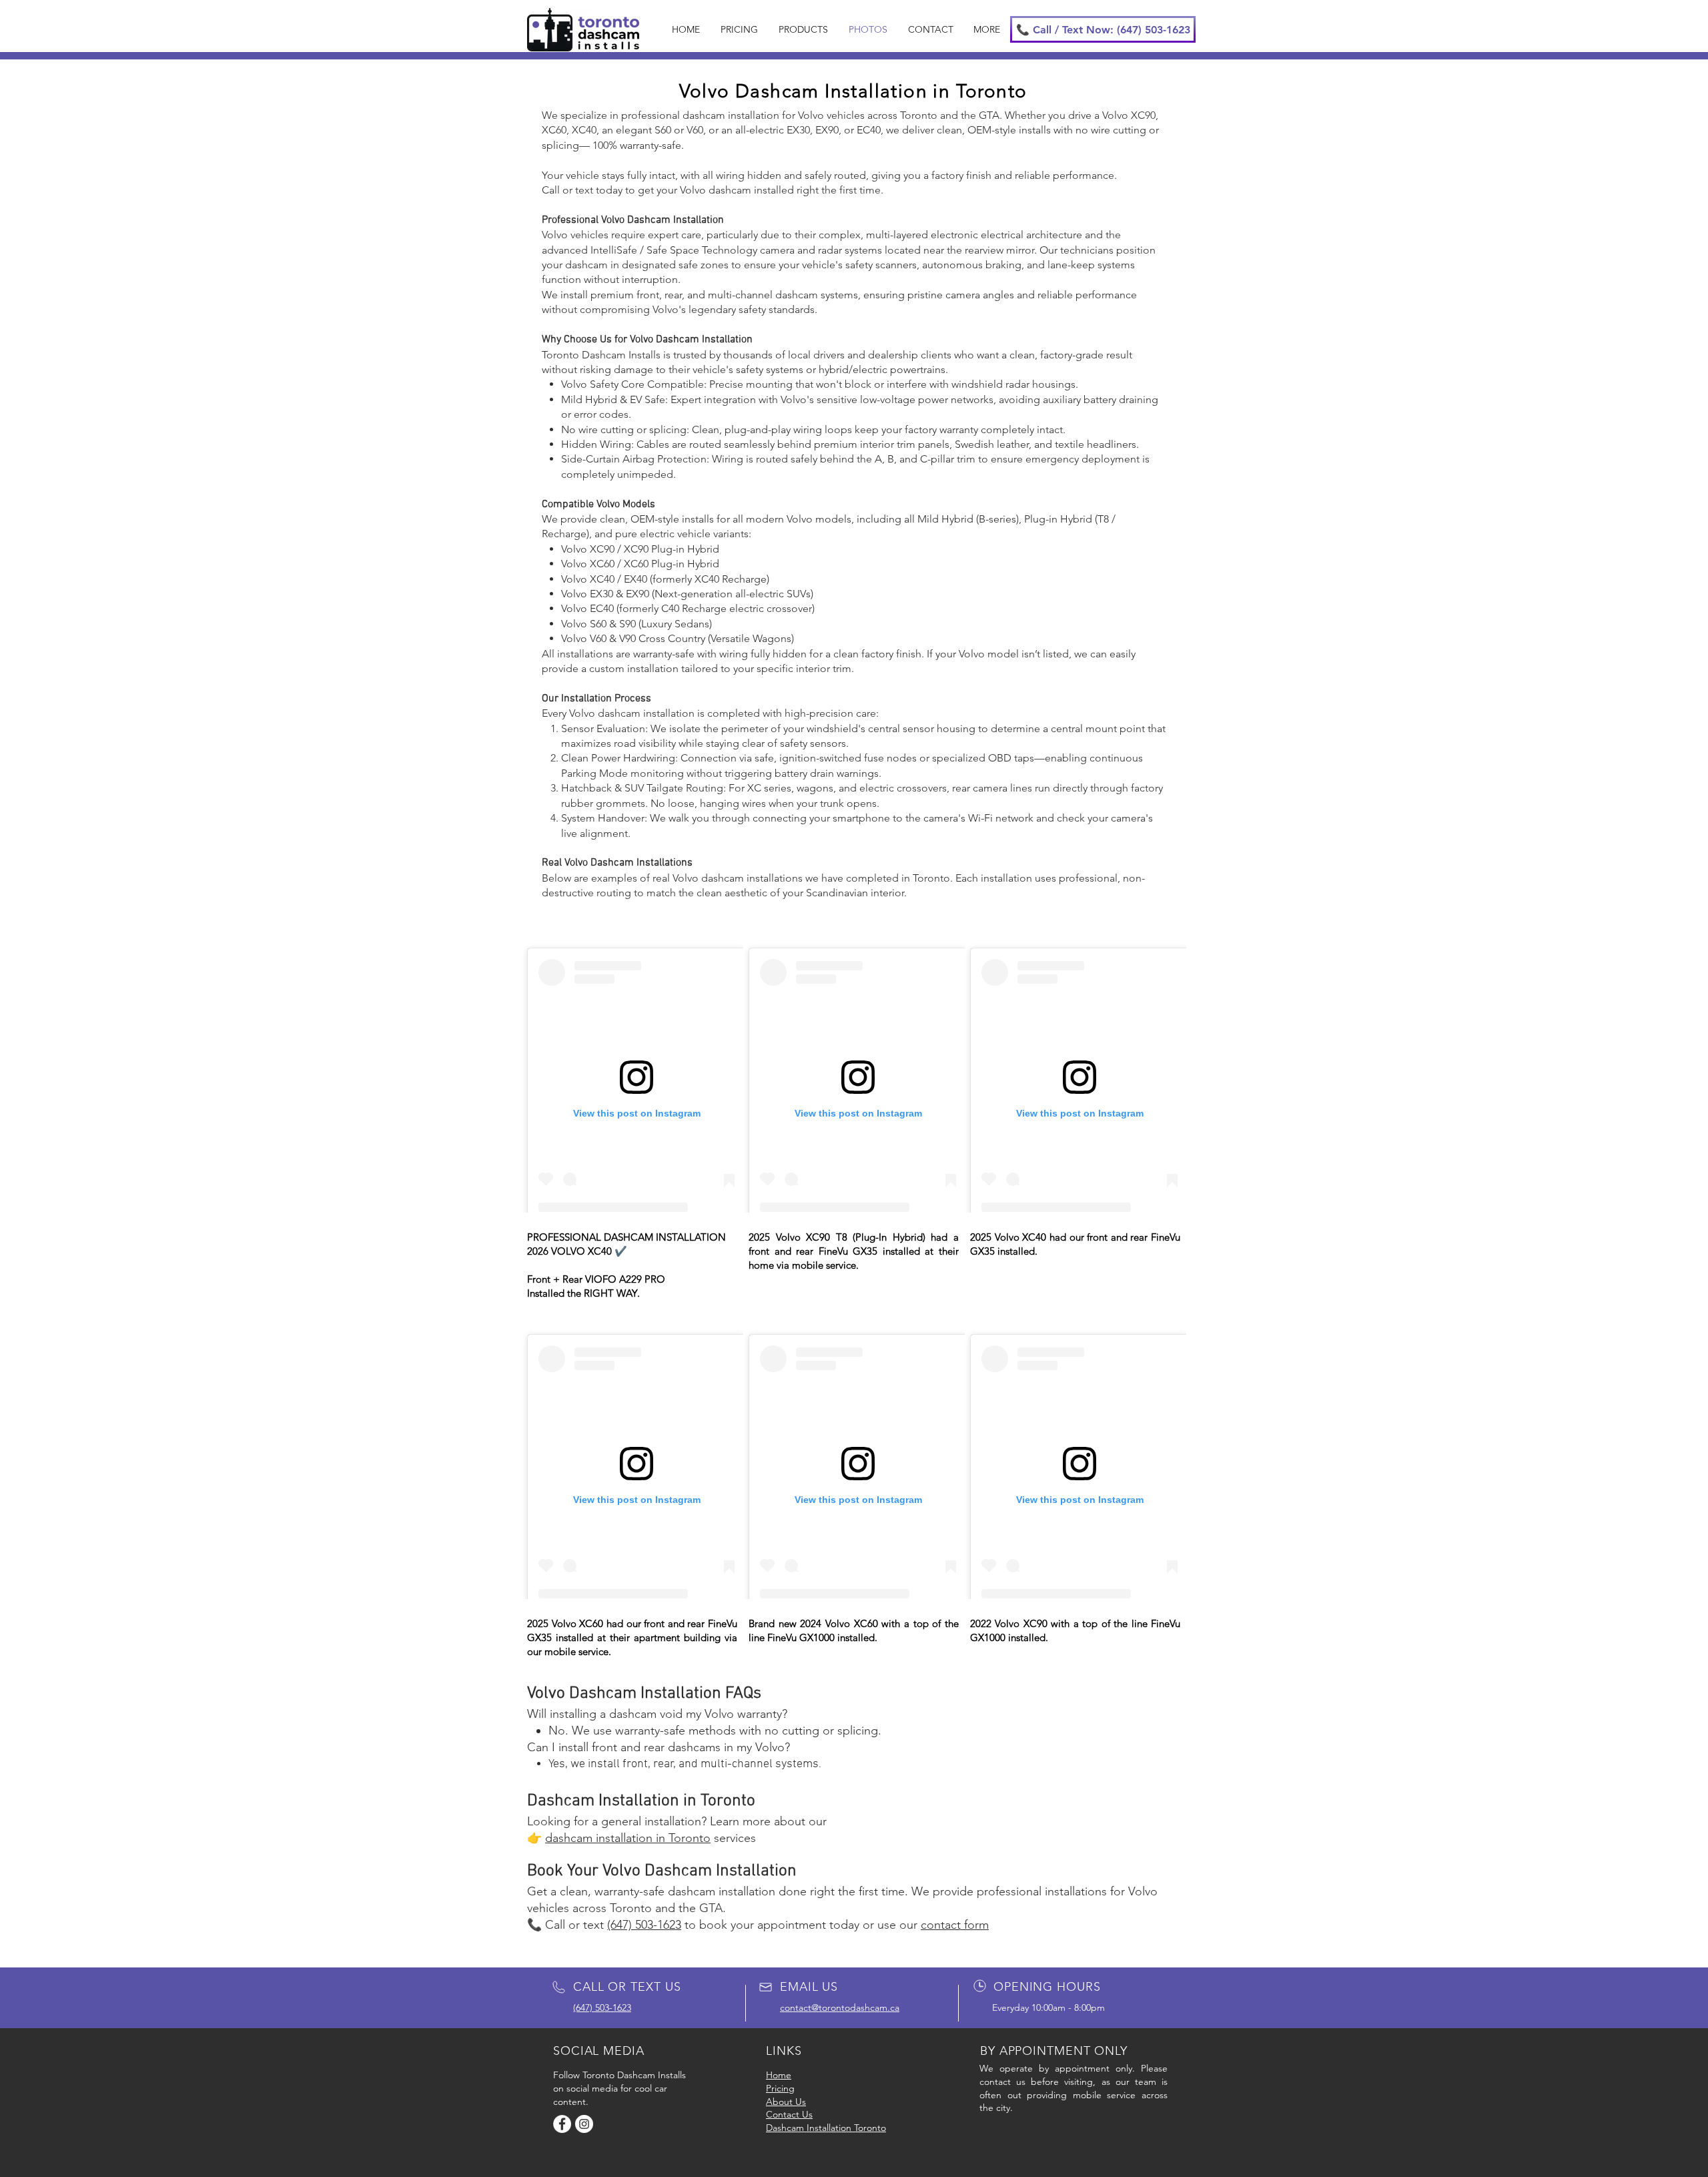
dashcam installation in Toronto (628, 1838)
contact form (955, 1925)
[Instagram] (584, 2124)
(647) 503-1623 (644, 1925)
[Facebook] (562, 2124)
